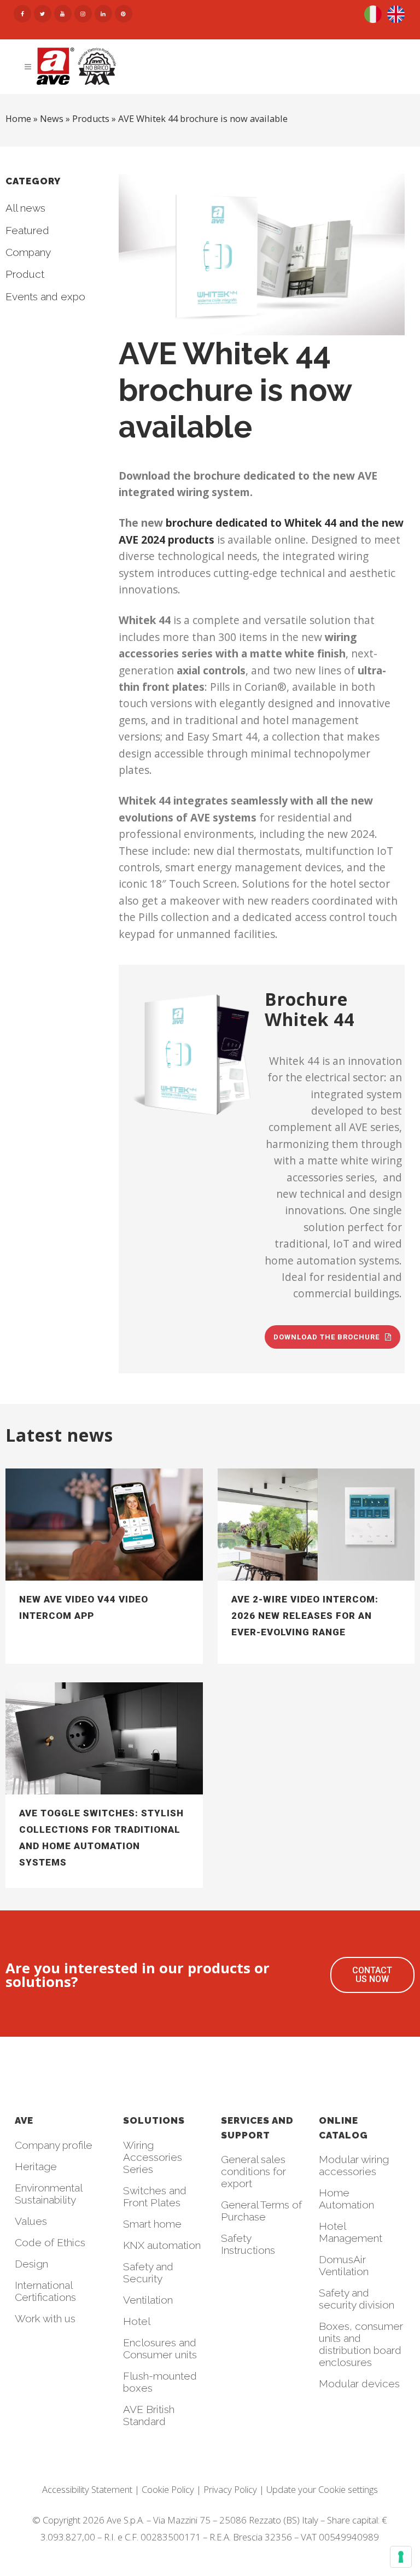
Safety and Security (148, 2272)
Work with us (45, 2318)
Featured (27, 230)
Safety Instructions (248, 2244)
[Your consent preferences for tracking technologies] (401, 2557)
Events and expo (45, 296)
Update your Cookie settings (322, 2489)
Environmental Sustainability (48, 2194)
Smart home (152, 2224)
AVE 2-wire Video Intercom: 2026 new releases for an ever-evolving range (305, 1616)
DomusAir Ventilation (344, 2265)
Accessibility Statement (87, 2489)
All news (25, 208)
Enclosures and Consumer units (160, 2348)
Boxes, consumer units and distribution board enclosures (361, 2344)
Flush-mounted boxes (160, 2382)
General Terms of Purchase (261, 2211)
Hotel (137, 2321)
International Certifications (45, 2291)
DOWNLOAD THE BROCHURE (326, 1337)
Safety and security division (357, 2299)
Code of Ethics (50, 2242)
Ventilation (148, 2300)
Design (31, 2264)
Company (28, 252)
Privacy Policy (230, 2489)
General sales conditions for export (253, 2171)
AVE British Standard (149, 2415)
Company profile (54, 2145)
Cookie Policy (168, 2489)
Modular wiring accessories (354, 2165)
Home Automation (346, 2199)
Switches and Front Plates (155, 2196)
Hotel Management (351, 2232)
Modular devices (359, 2383)
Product (25, 274)
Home (18, 119)
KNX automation (162, 2245)
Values (31, 2221)
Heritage (36, 2166)
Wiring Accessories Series (153, 2157)
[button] (372, 1975)
